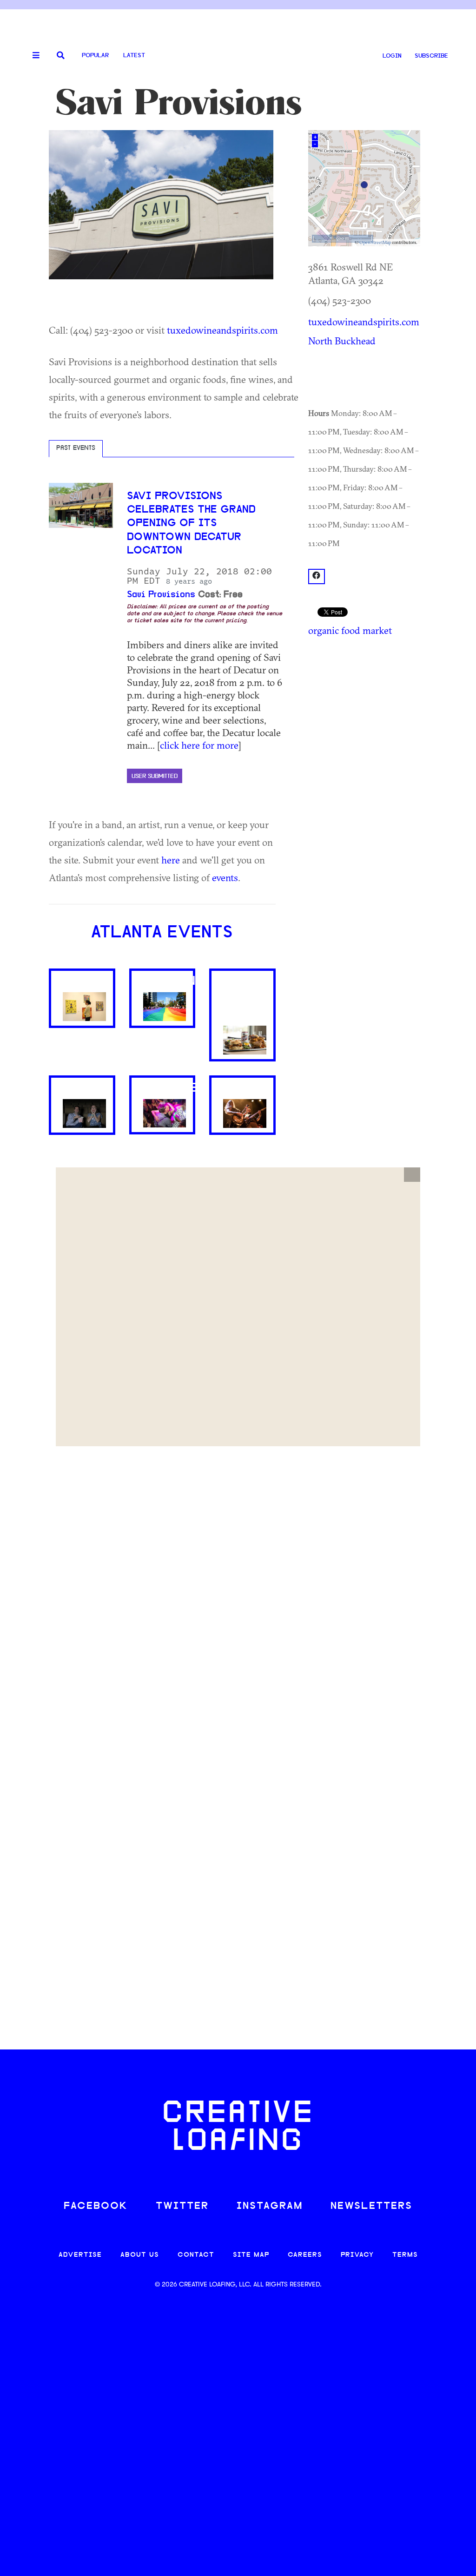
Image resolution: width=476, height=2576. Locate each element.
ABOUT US (140, 2255)
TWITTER (182, 2206)
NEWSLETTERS (371, 2206)
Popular (95, 56)
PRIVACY (357, 2255)
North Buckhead (342, 341)
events (225, 877)
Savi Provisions (161, 595)
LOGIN (392, 56)
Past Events (76, 448)
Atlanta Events (162, 933)
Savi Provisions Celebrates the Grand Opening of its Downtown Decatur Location (191, 524)
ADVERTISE (80, 2255)
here (171, 860)
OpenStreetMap (375, 242)
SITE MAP (251, 2255)
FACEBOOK (96, 2206)
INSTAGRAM (270, 2206)
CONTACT (196, 2255)
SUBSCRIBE (431, 56)
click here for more (199, 745)
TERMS (405, 2255)
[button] (412, 1175)
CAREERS (305, 2255)
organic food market (350, 630)
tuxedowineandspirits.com (222, 330)
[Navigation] (33, 56)
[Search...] (61, 56)
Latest (134, 56)
